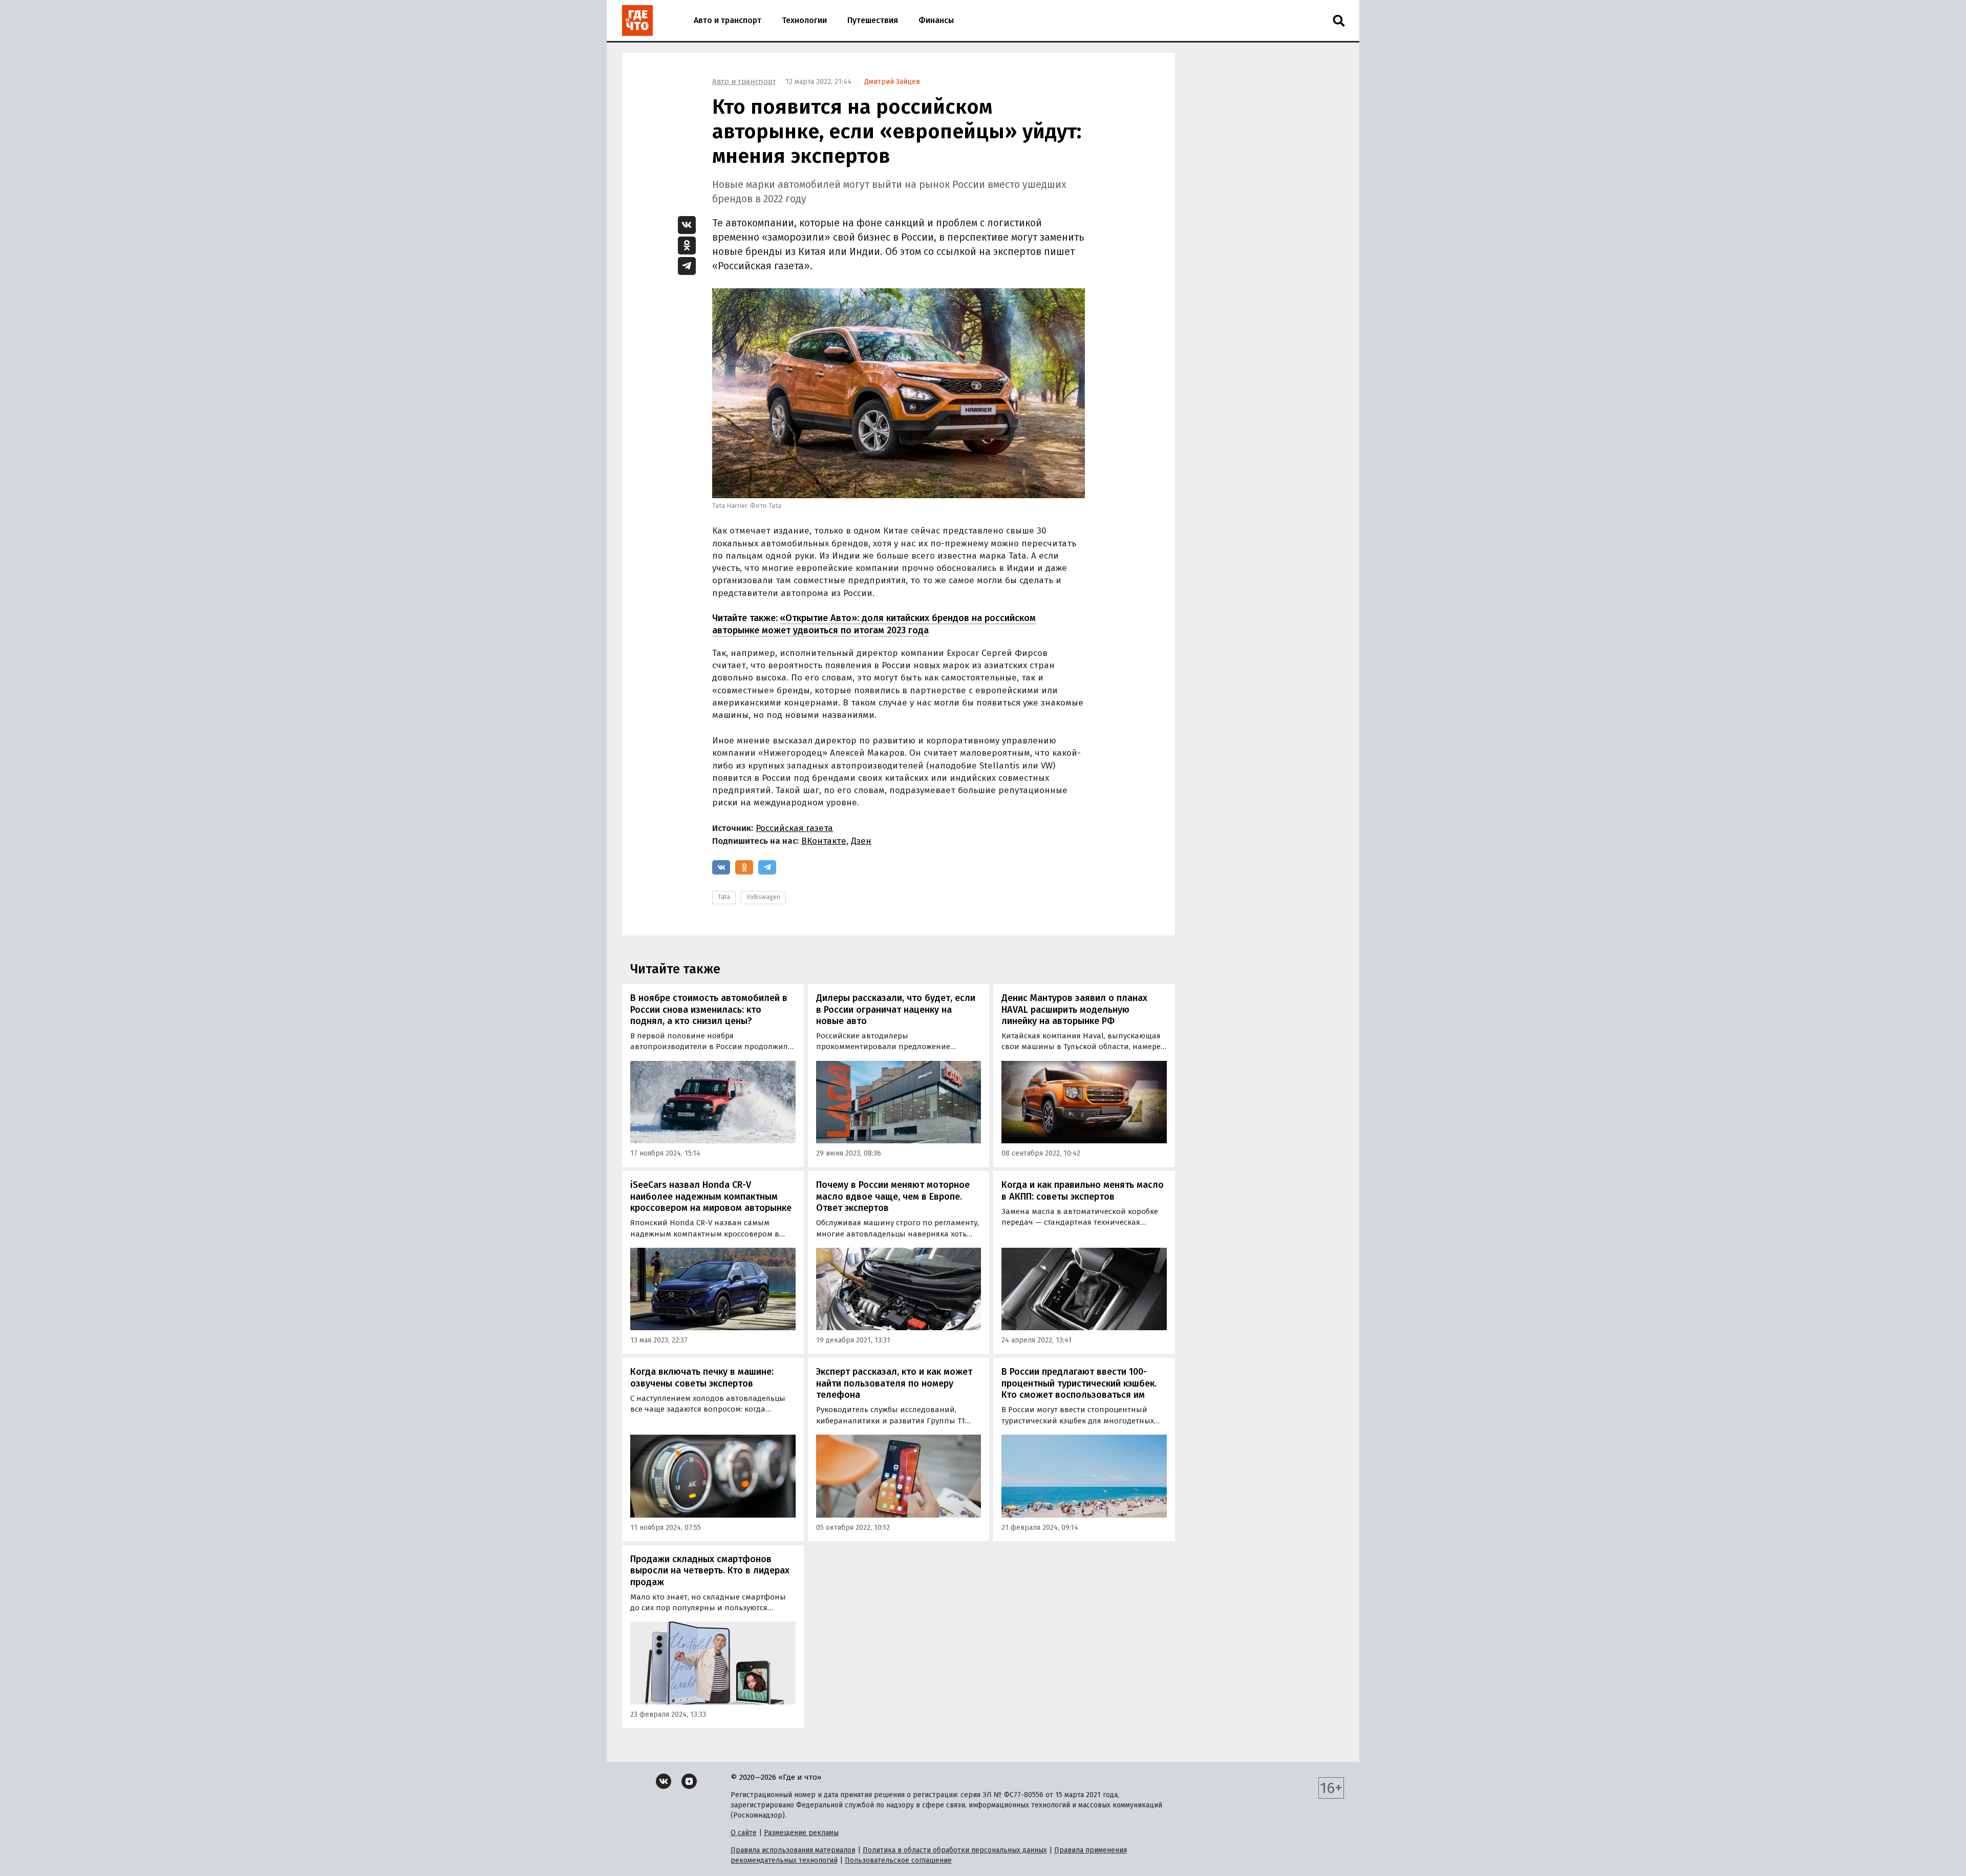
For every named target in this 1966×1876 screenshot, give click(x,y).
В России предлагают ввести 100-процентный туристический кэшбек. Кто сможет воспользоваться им (1079, 1383)
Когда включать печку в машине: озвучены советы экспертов (702, 1378)
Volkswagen (763, 897)
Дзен (861, 841)
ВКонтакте (824, 841)
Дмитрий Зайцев (892, 82)
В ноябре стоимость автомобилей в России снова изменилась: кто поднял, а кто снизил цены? (709, 1009)
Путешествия (873, 20)
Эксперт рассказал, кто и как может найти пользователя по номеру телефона (894, 1383)
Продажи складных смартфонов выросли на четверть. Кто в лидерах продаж (710, 1571)
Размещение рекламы (801, 1833)
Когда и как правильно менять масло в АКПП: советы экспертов (1083, 1191)
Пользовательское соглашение (898, 1860)
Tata (724, 897)
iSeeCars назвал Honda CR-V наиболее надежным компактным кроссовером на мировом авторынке (711, 1196)
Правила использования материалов (793, 1850)
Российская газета (794, 828)
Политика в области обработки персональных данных (955, 1850)
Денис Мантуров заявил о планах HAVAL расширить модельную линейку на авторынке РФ (1074, 1009)
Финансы (936, 20)
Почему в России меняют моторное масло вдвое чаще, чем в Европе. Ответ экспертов (893, 1196)
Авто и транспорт (728, 20)
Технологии (804, 20)
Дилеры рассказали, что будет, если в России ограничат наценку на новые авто (896, 1009)
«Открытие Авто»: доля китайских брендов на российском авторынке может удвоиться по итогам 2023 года (874, 624)
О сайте (744, 1833)
